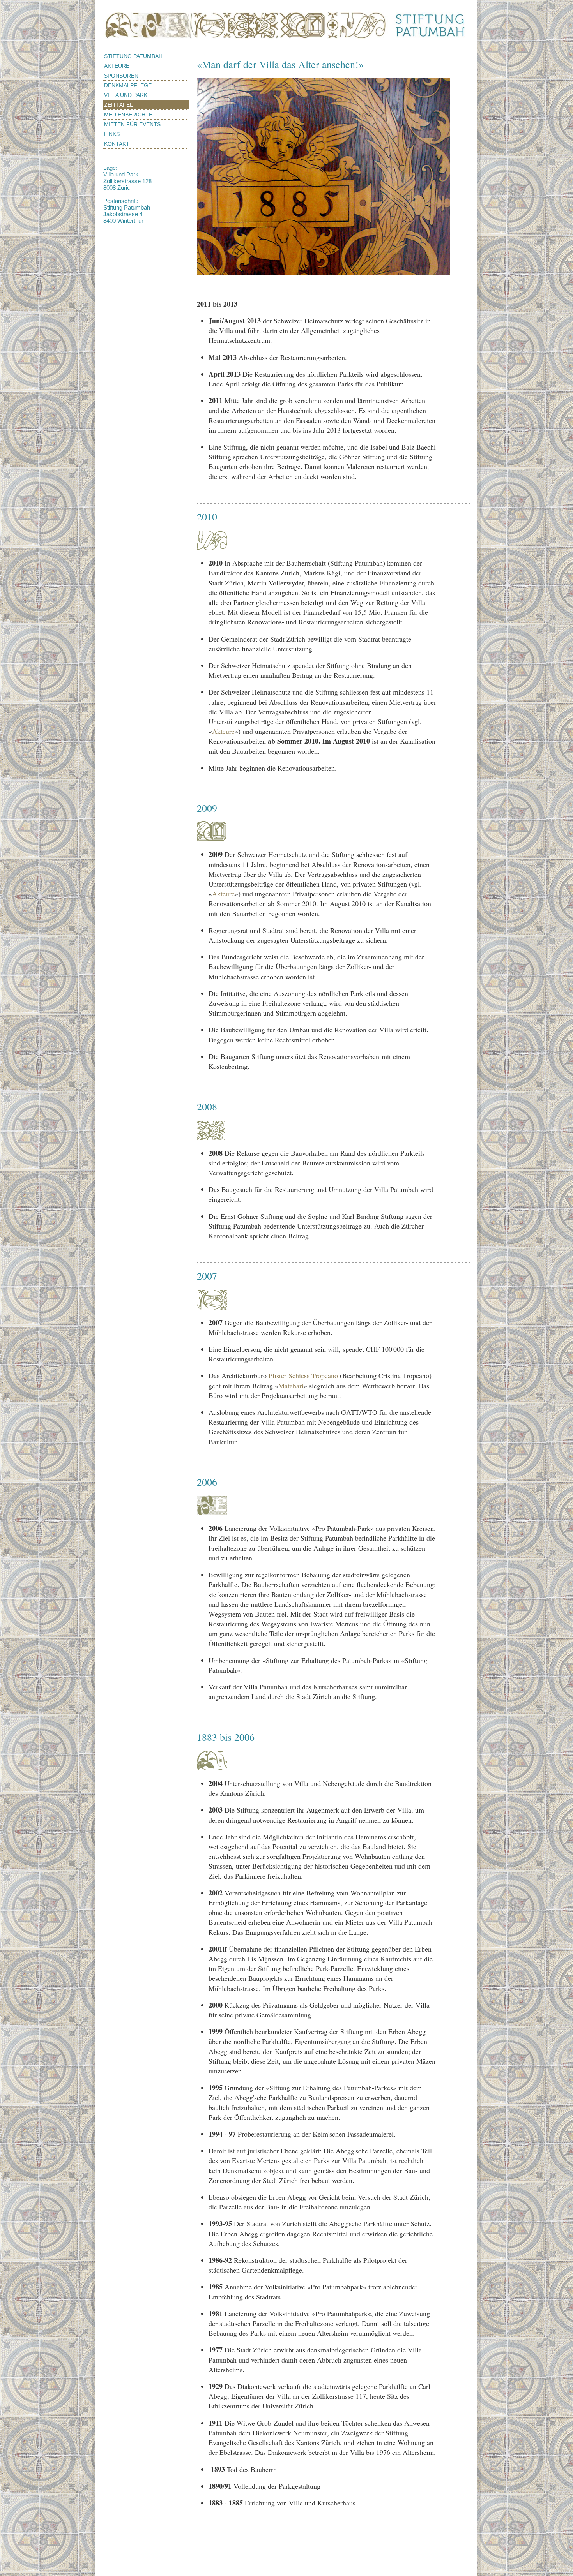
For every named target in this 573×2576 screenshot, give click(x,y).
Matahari (291, 1386)
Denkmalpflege (128, 85)
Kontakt (117, 144)
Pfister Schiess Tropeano (304, 1375)
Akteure (117, 66)
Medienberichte (128, 115)
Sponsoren (121, 76)
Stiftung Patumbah (133, 56)
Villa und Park (126, 95)
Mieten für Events (132, 124)
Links (112, 134)
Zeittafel (118, 105)
